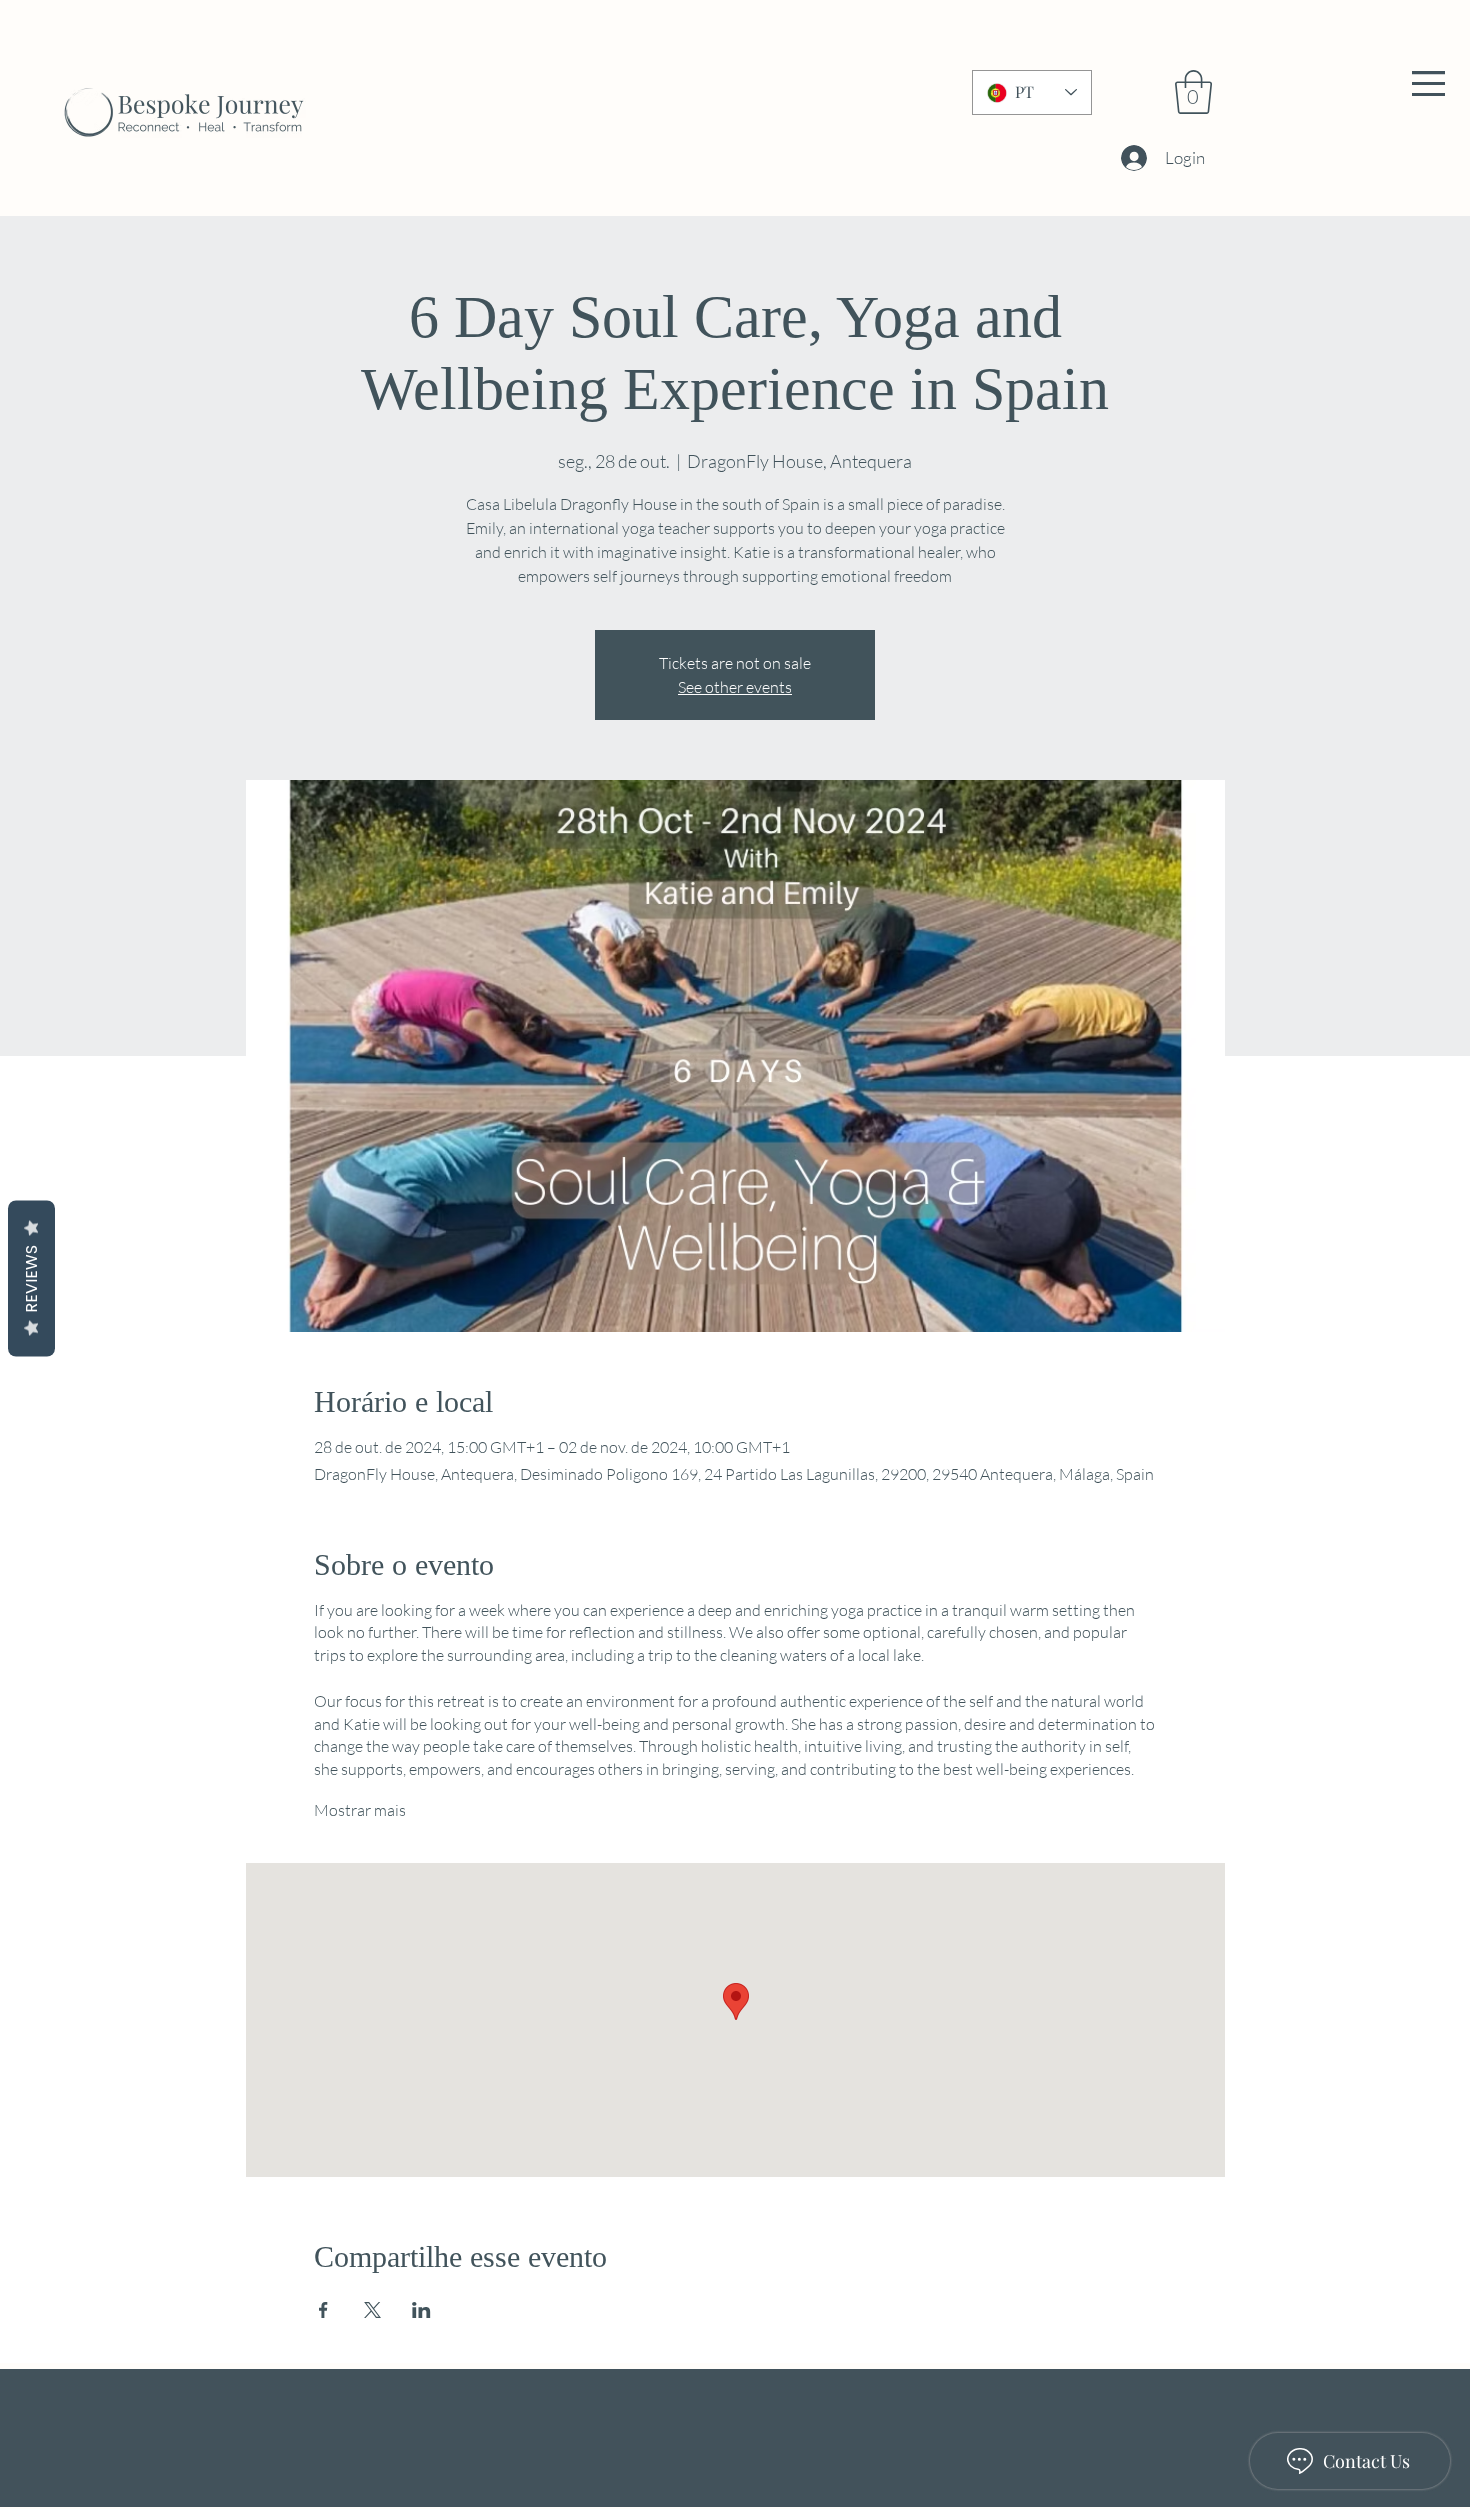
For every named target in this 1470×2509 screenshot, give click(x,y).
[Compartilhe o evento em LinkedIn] (421, 2310)
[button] (1428, 83)
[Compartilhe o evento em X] (372, 2310)
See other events (735, 687)
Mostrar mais (360, 1810)
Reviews (31, 1278)
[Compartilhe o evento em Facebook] (323, 2310)
